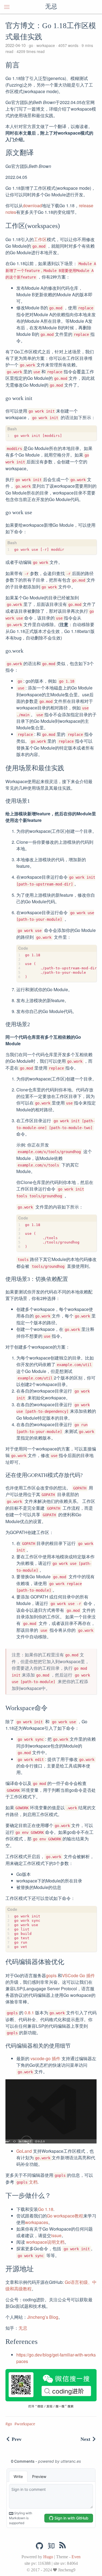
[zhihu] (51, 2546)
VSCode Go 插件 (78, 1975)
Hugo (48, 2557)
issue (56, 2235)
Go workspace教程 (65, 2216)
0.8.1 (29, 2013)
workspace (46, 45)
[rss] (63, 2546)
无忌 (51, 7)
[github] (39, 2546)
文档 (33, 2182)
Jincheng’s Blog (43, 2317)
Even (76, 2557)
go (31, 45)
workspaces (37, 2222)
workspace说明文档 (45, 2242)
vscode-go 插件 (45, 2058)
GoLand (24, 2151)
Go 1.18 (46, 2209)
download (32, 205)
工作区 (40, 239)
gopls (51, 1975)
